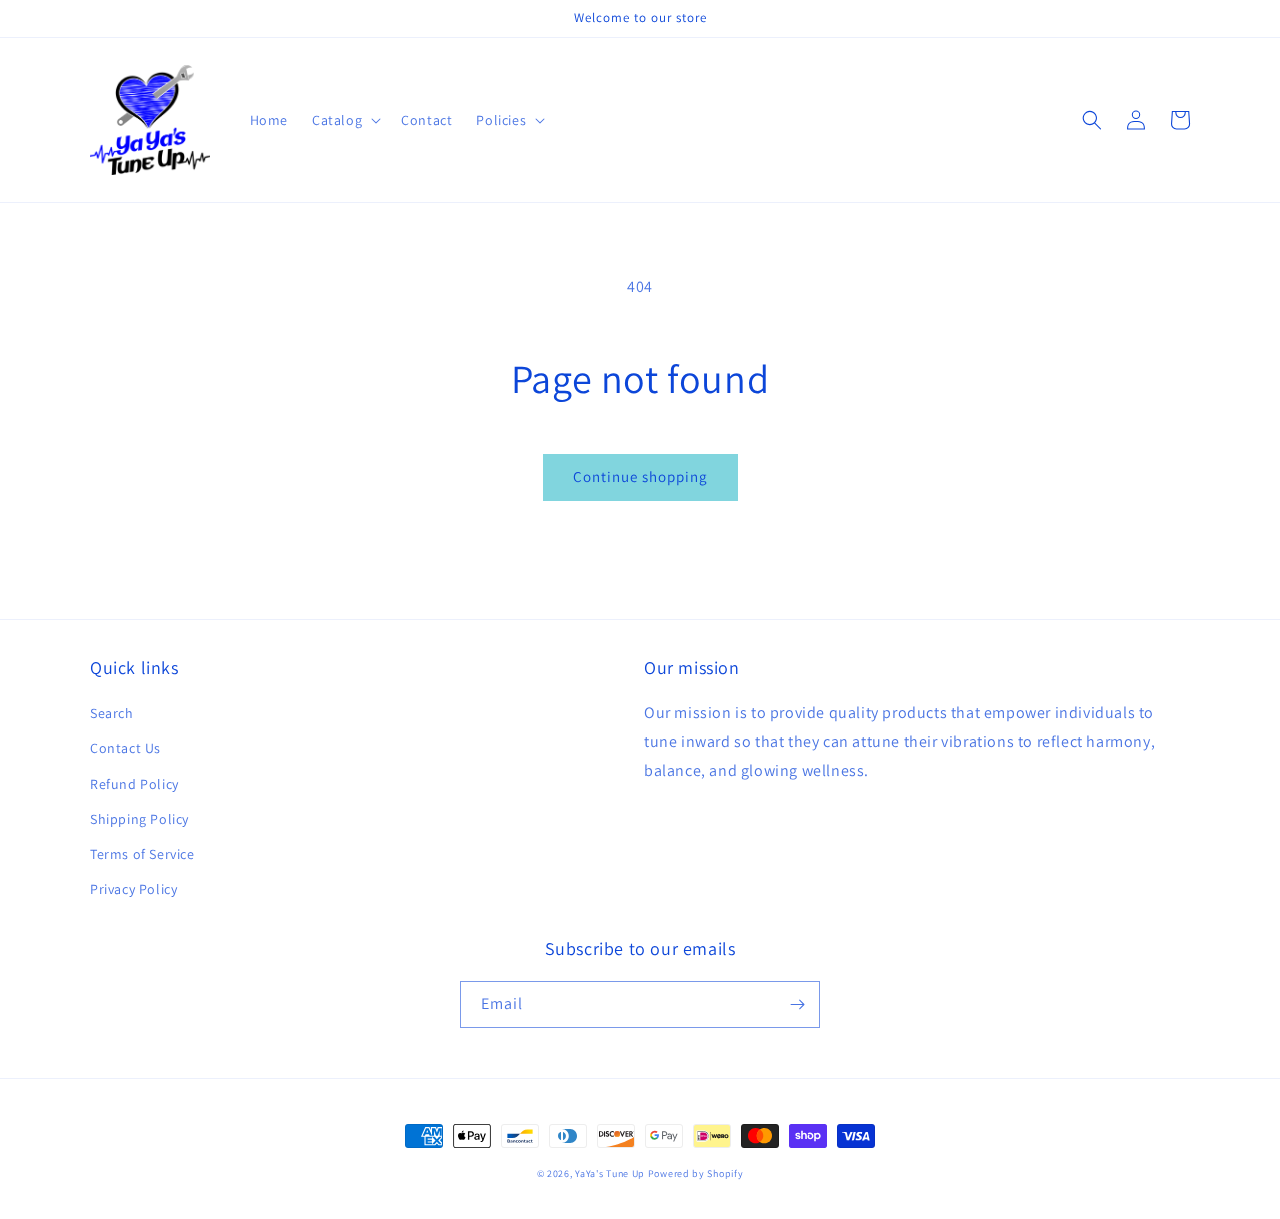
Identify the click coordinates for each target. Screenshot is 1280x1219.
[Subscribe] (797, 1004)
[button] (344, 120)
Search (112, 713)
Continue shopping (640, 476)
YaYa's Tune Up (610, 1173)
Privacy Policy (133, 889)
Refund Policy (134, 784)
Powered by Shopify (696, 1173)
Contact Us (125, 748)
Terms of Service (142, 854)
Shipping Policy (139, 819)
